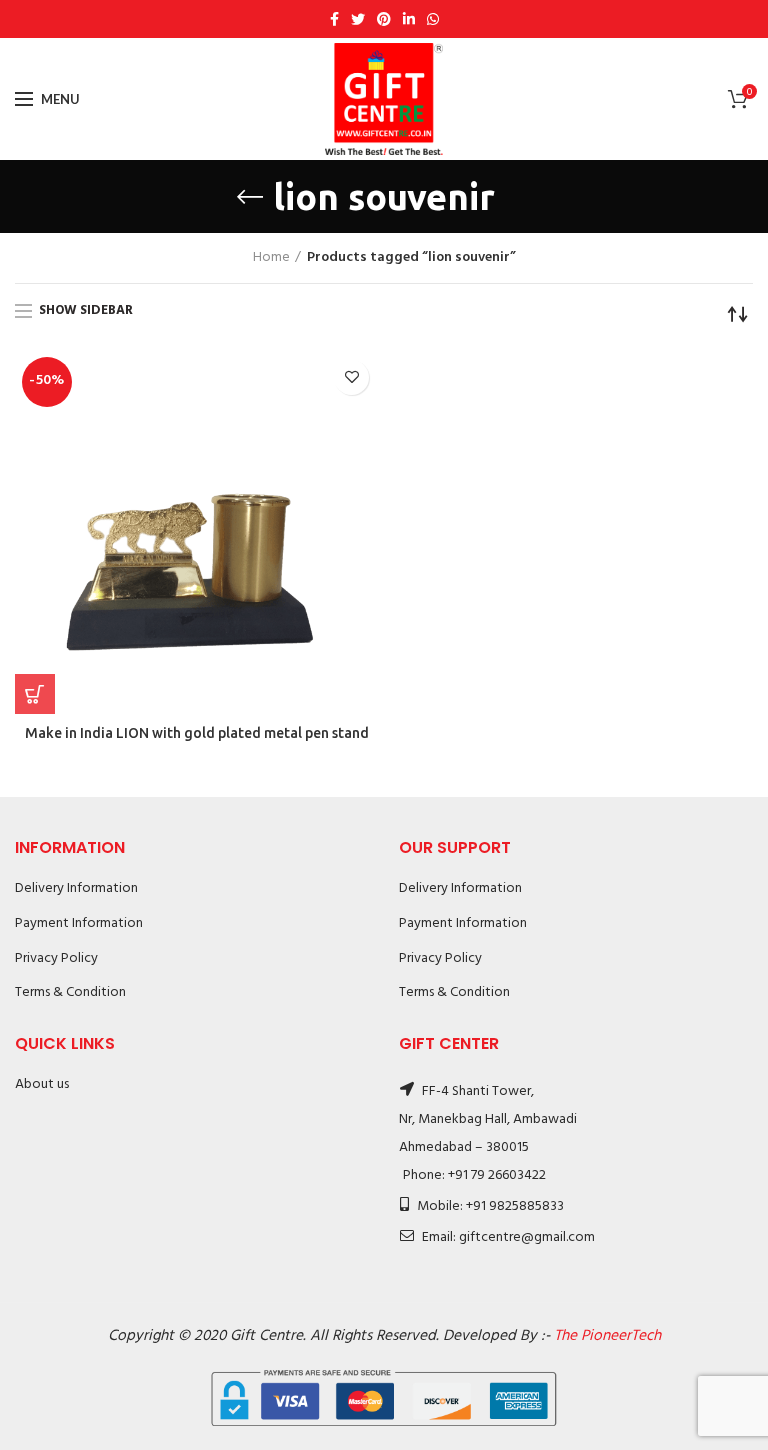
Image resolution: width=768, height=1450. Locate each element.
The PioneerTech (607, 1336)
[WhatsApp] (433, 19)
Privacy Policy (56, 958)
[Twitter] (358, 19)
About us (42, 1084)
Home (271, 258)
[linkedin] (409, 19)
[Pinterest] (384, 19)
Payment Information (79, 923)
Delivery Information (76, 888)
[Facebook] (334, 19)
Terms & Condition (70, 992)
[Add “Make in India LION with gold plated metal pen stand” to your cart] (35, 694)
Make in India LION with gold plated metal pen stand (197, 733)
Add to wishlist (351, 377)
